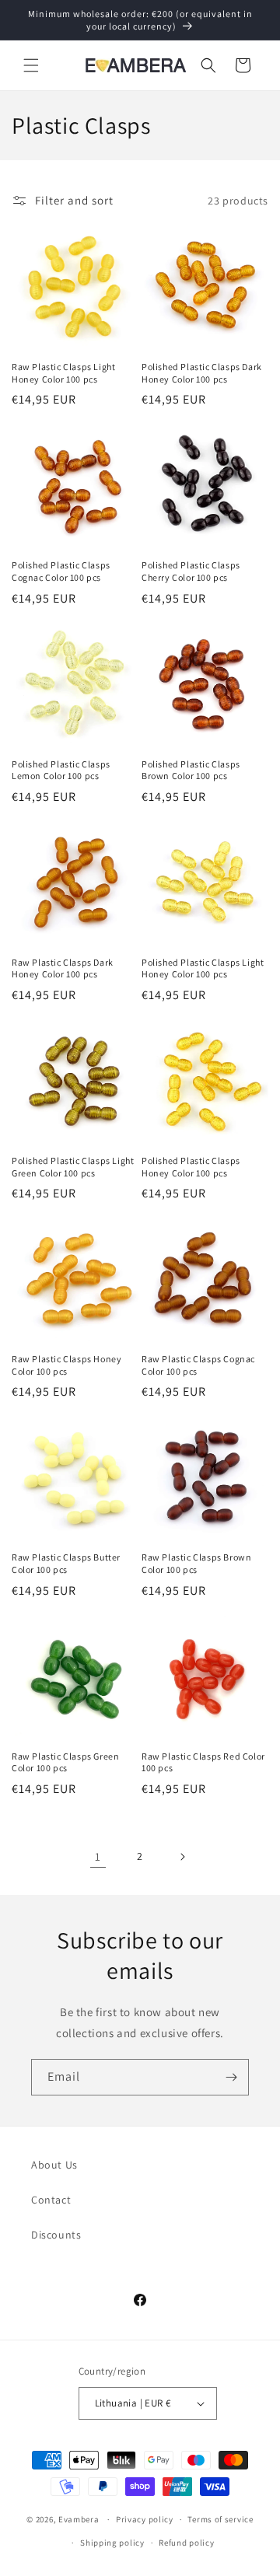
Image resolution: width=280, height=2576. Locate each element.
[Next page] (182, 1857)
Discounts (56, 2235)
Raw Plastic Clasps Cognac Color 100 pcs (198, 1365)
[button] (31, 65)
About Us (54, 2165)
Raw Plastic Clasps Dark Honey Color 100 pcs (63, 968)
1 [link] (98, 1856)
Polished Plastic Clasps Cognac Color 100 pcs (61, 571)
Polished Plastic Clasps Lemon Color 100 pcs (61, 770)
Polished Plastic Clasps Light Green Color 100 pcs (73, 1167)
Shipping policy (112, 2543)
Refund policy (186, 2543)
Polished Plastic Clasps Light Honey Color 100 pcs (203, 968)
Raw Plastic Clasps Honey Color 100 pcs (66, 1365)
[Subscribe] (231, 2077)
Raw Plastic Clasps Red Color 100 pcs (203, 1762)
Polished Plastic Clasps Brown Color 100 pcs (191, 770)
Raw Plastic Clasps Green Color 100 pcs (65, 1762)
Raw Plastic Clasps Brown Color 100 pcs (196, 1563)
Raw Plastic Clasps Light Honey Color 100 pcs (63, 373)
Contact (51, 2200)
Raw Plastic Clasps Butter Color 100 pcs (66, 1563)
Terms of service (220, 2519)
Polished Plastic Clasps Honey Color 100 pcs (191, 1167)
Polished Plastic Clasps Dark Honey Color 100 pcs (202, 373)
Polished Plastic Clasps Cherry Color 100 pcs (191, 571)
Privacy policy (145, 2519)
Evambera (79, 2519)
